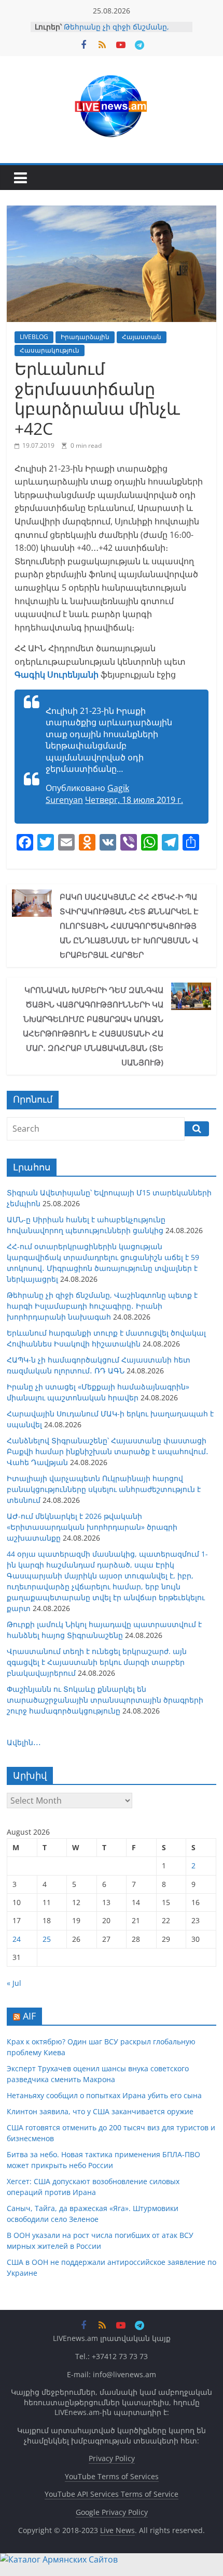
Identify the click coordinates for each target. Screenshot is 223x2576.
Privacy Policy (112, 2458)
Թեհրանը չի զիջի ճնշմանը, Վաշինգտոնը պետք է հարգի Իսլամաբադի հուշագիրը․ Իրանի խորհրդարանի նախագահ (102, 1306)
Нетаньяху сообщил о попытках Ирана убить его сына (104, 2095)
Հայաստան (142, 337)
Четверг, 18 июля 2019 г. (134, 800)
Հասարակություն (50, 350)
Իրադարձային (85, 337)
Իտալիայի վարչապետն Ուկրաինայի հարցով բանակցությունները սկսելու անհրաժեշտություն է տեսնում (104, 1489)
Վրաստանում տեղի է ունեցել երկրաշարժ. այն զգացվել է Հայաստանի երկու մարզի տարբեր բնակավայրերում (97, 1662)
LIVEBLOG (34, 337)
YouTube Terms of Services (112, 2476)
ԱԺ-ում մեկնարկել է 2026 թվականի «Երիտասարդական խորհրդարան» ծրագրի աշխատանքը (92, 1527)
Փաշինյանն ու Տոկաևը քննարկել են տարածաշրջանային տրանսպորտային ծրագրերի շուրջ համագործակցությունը (105, 1700)
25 (47, 1939)
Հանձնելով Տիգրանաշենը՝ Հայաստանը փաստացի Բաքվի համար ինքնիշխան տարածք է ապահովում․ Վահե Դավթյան (108, 1451)
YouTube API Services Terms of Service (112, 2494)
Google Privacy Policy (112, 2512)
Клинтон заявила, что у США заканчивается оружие (100, 2111)
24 (17, 1939)
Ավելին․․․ (24, 1742)
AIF (29, 2016)
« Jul (14, 1983)
